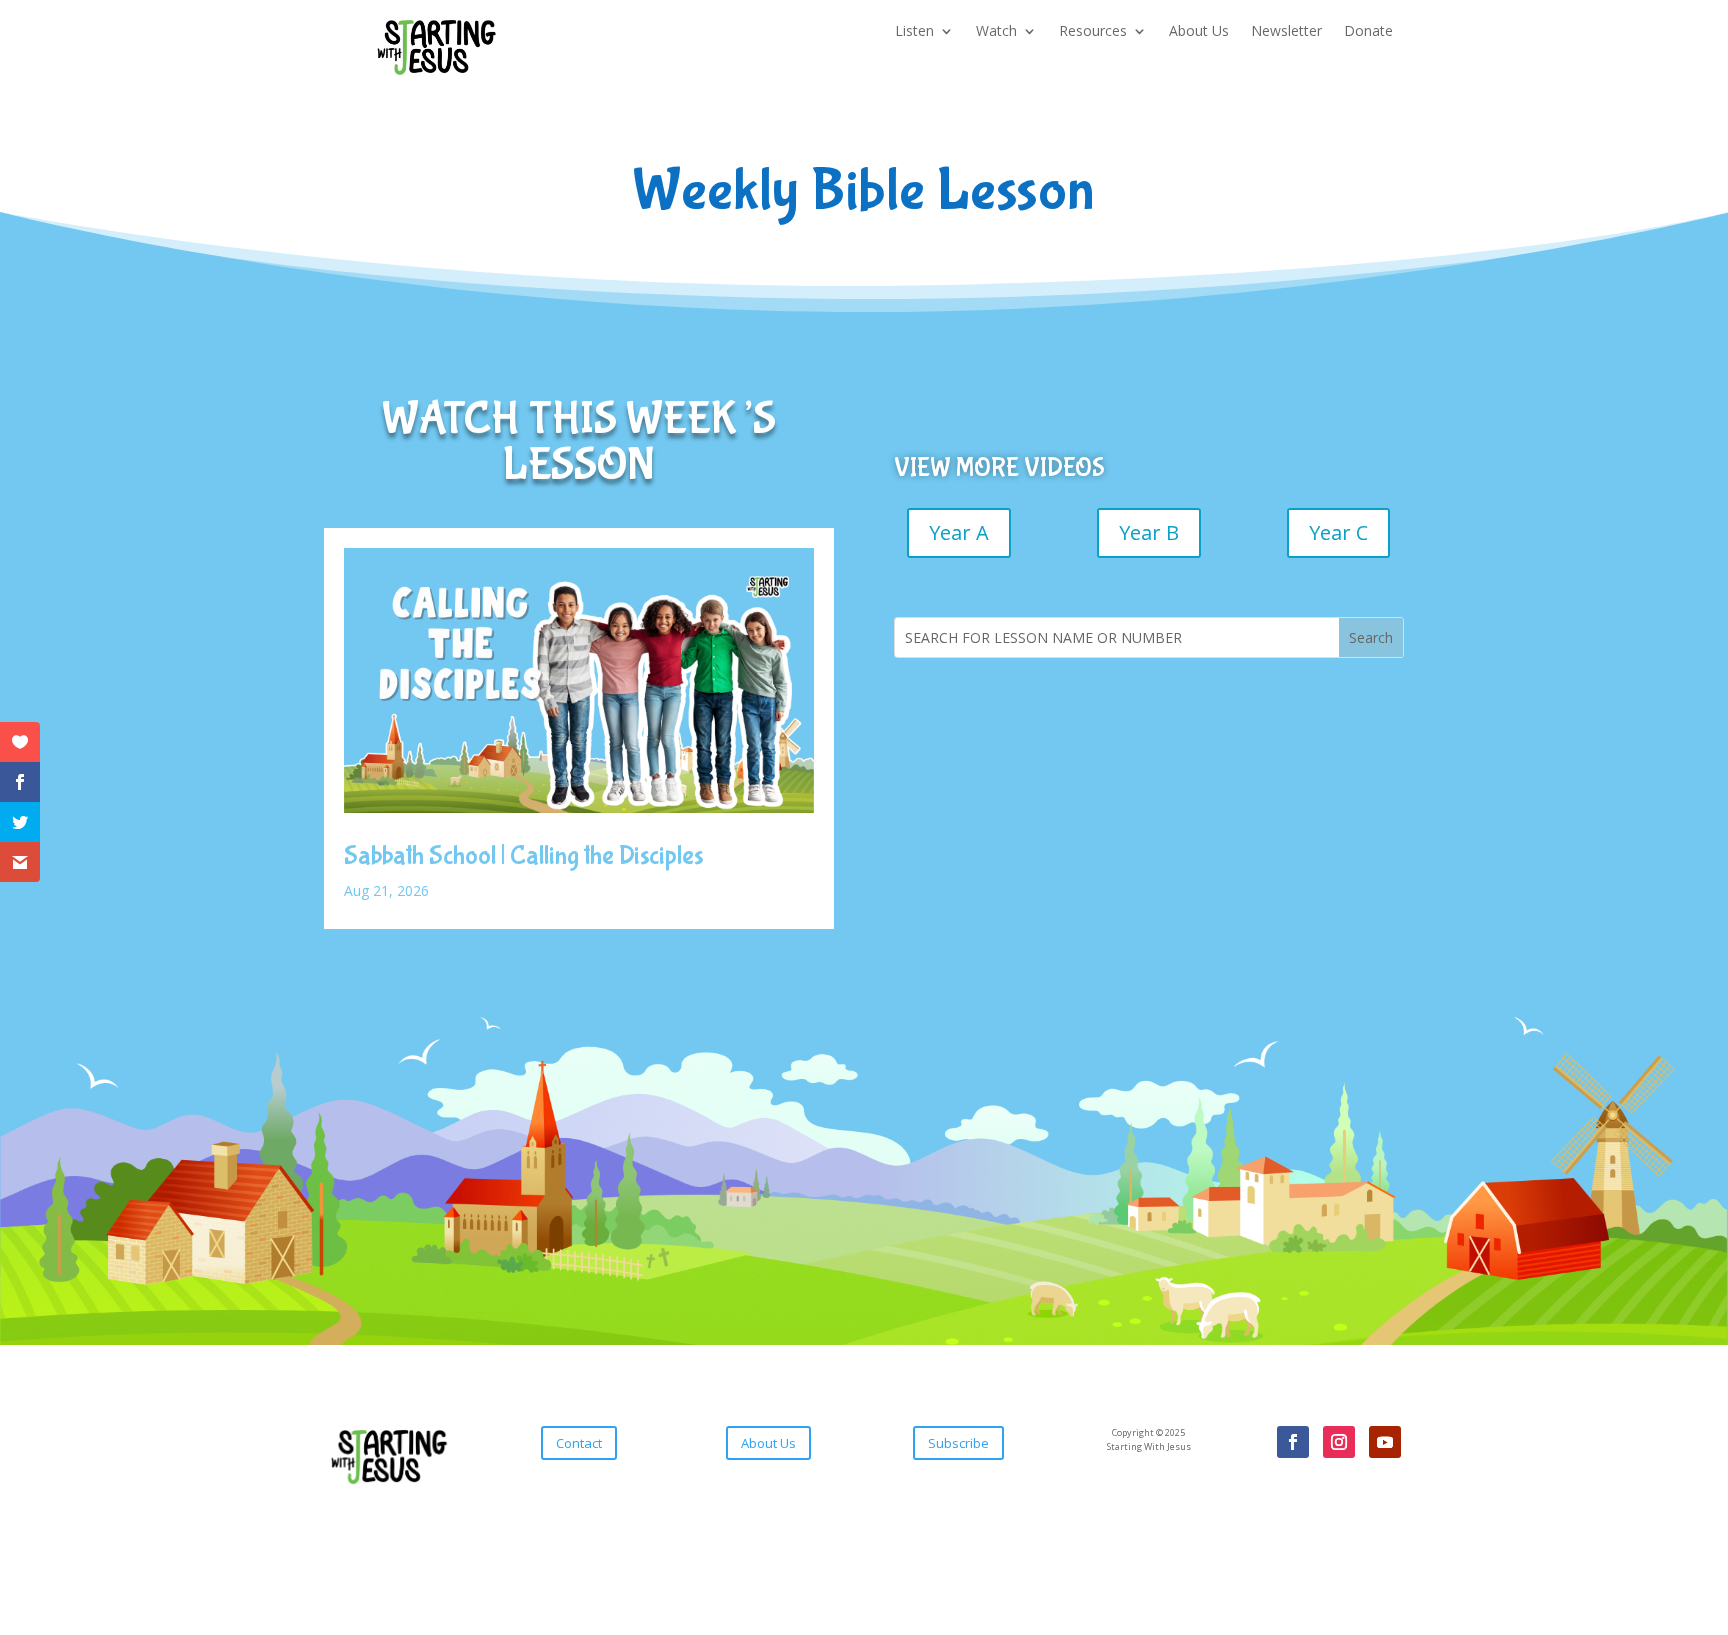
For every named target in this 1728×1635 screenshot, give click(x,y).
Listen (914, 32)
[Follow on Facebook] (1293, 1442)
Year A (959, 532)
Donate (1368, 32)
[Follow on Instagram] (1339, 1442)
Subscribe (958, 1443)
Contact (579, 1443)
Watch (996, 32)
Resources (1093, 32)
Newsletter (1286, 32)
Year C (1338, 532)
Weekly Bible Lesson (864, 193)
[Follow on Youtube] (1385, 1442)
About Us (1199, 32)
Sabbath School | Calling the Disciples (524, 856)
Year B (1149, 532)
